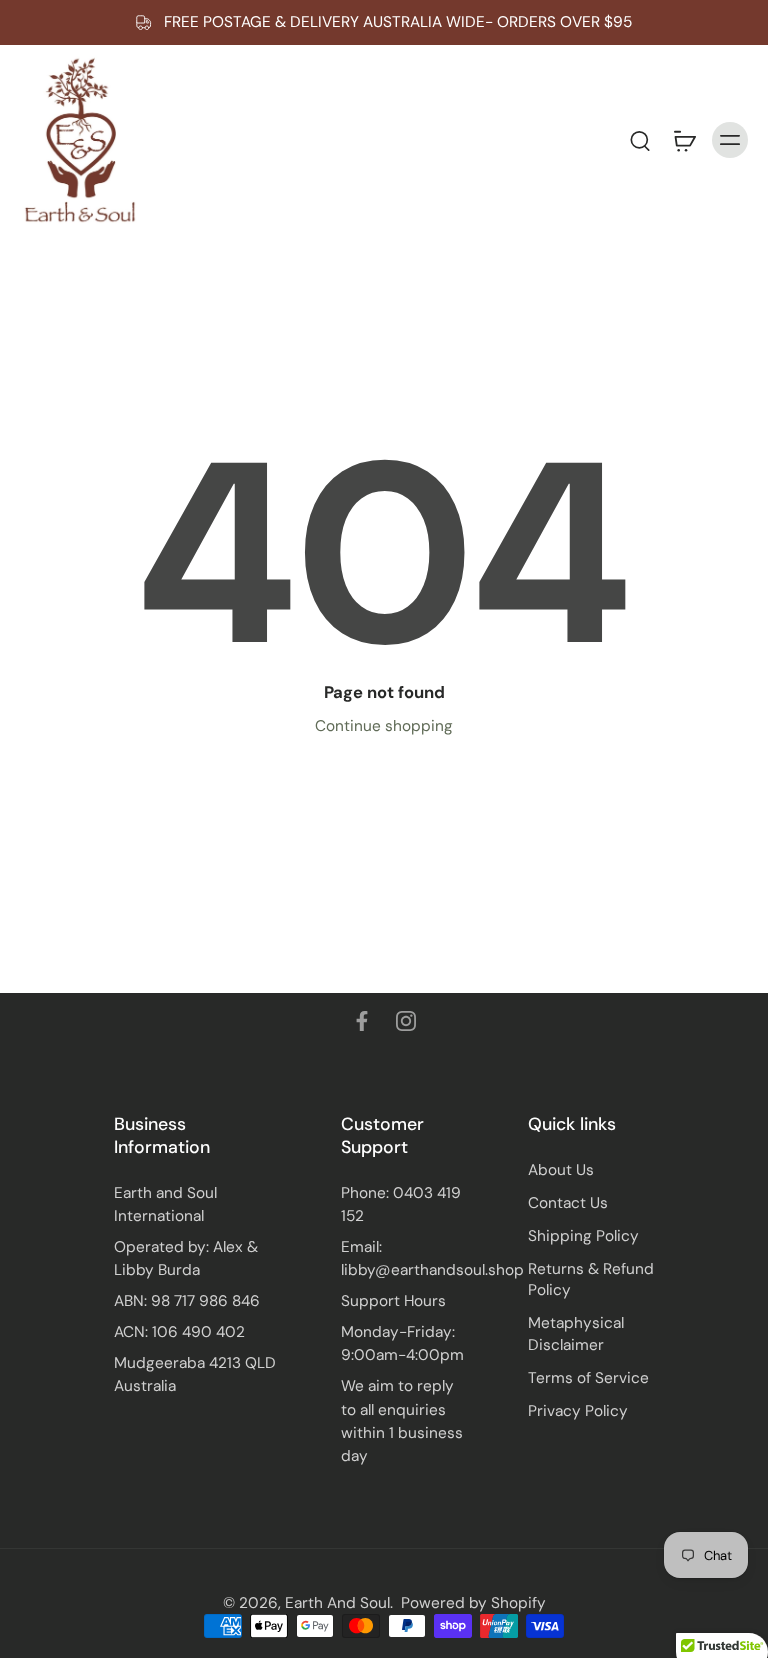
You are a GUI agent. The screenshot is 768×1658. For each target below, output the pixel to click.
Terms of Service (588, 1378)
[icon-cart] (684, 140)
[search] (640, 140)
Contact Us (568, 1203)
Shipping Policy (583, 1236)
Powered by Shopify (473, 1603)
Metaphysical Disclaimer (576, 1333)
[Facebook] (362, 1021)
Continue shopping (384, 726)
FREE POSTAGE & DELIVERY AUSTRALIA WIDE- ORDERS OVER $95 (398, 22)
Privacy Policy (578, 1411)
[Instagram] (406, 1021)
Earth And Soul (337, 1603)
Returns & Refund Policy (591, 1279)
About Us (561, 1170)
